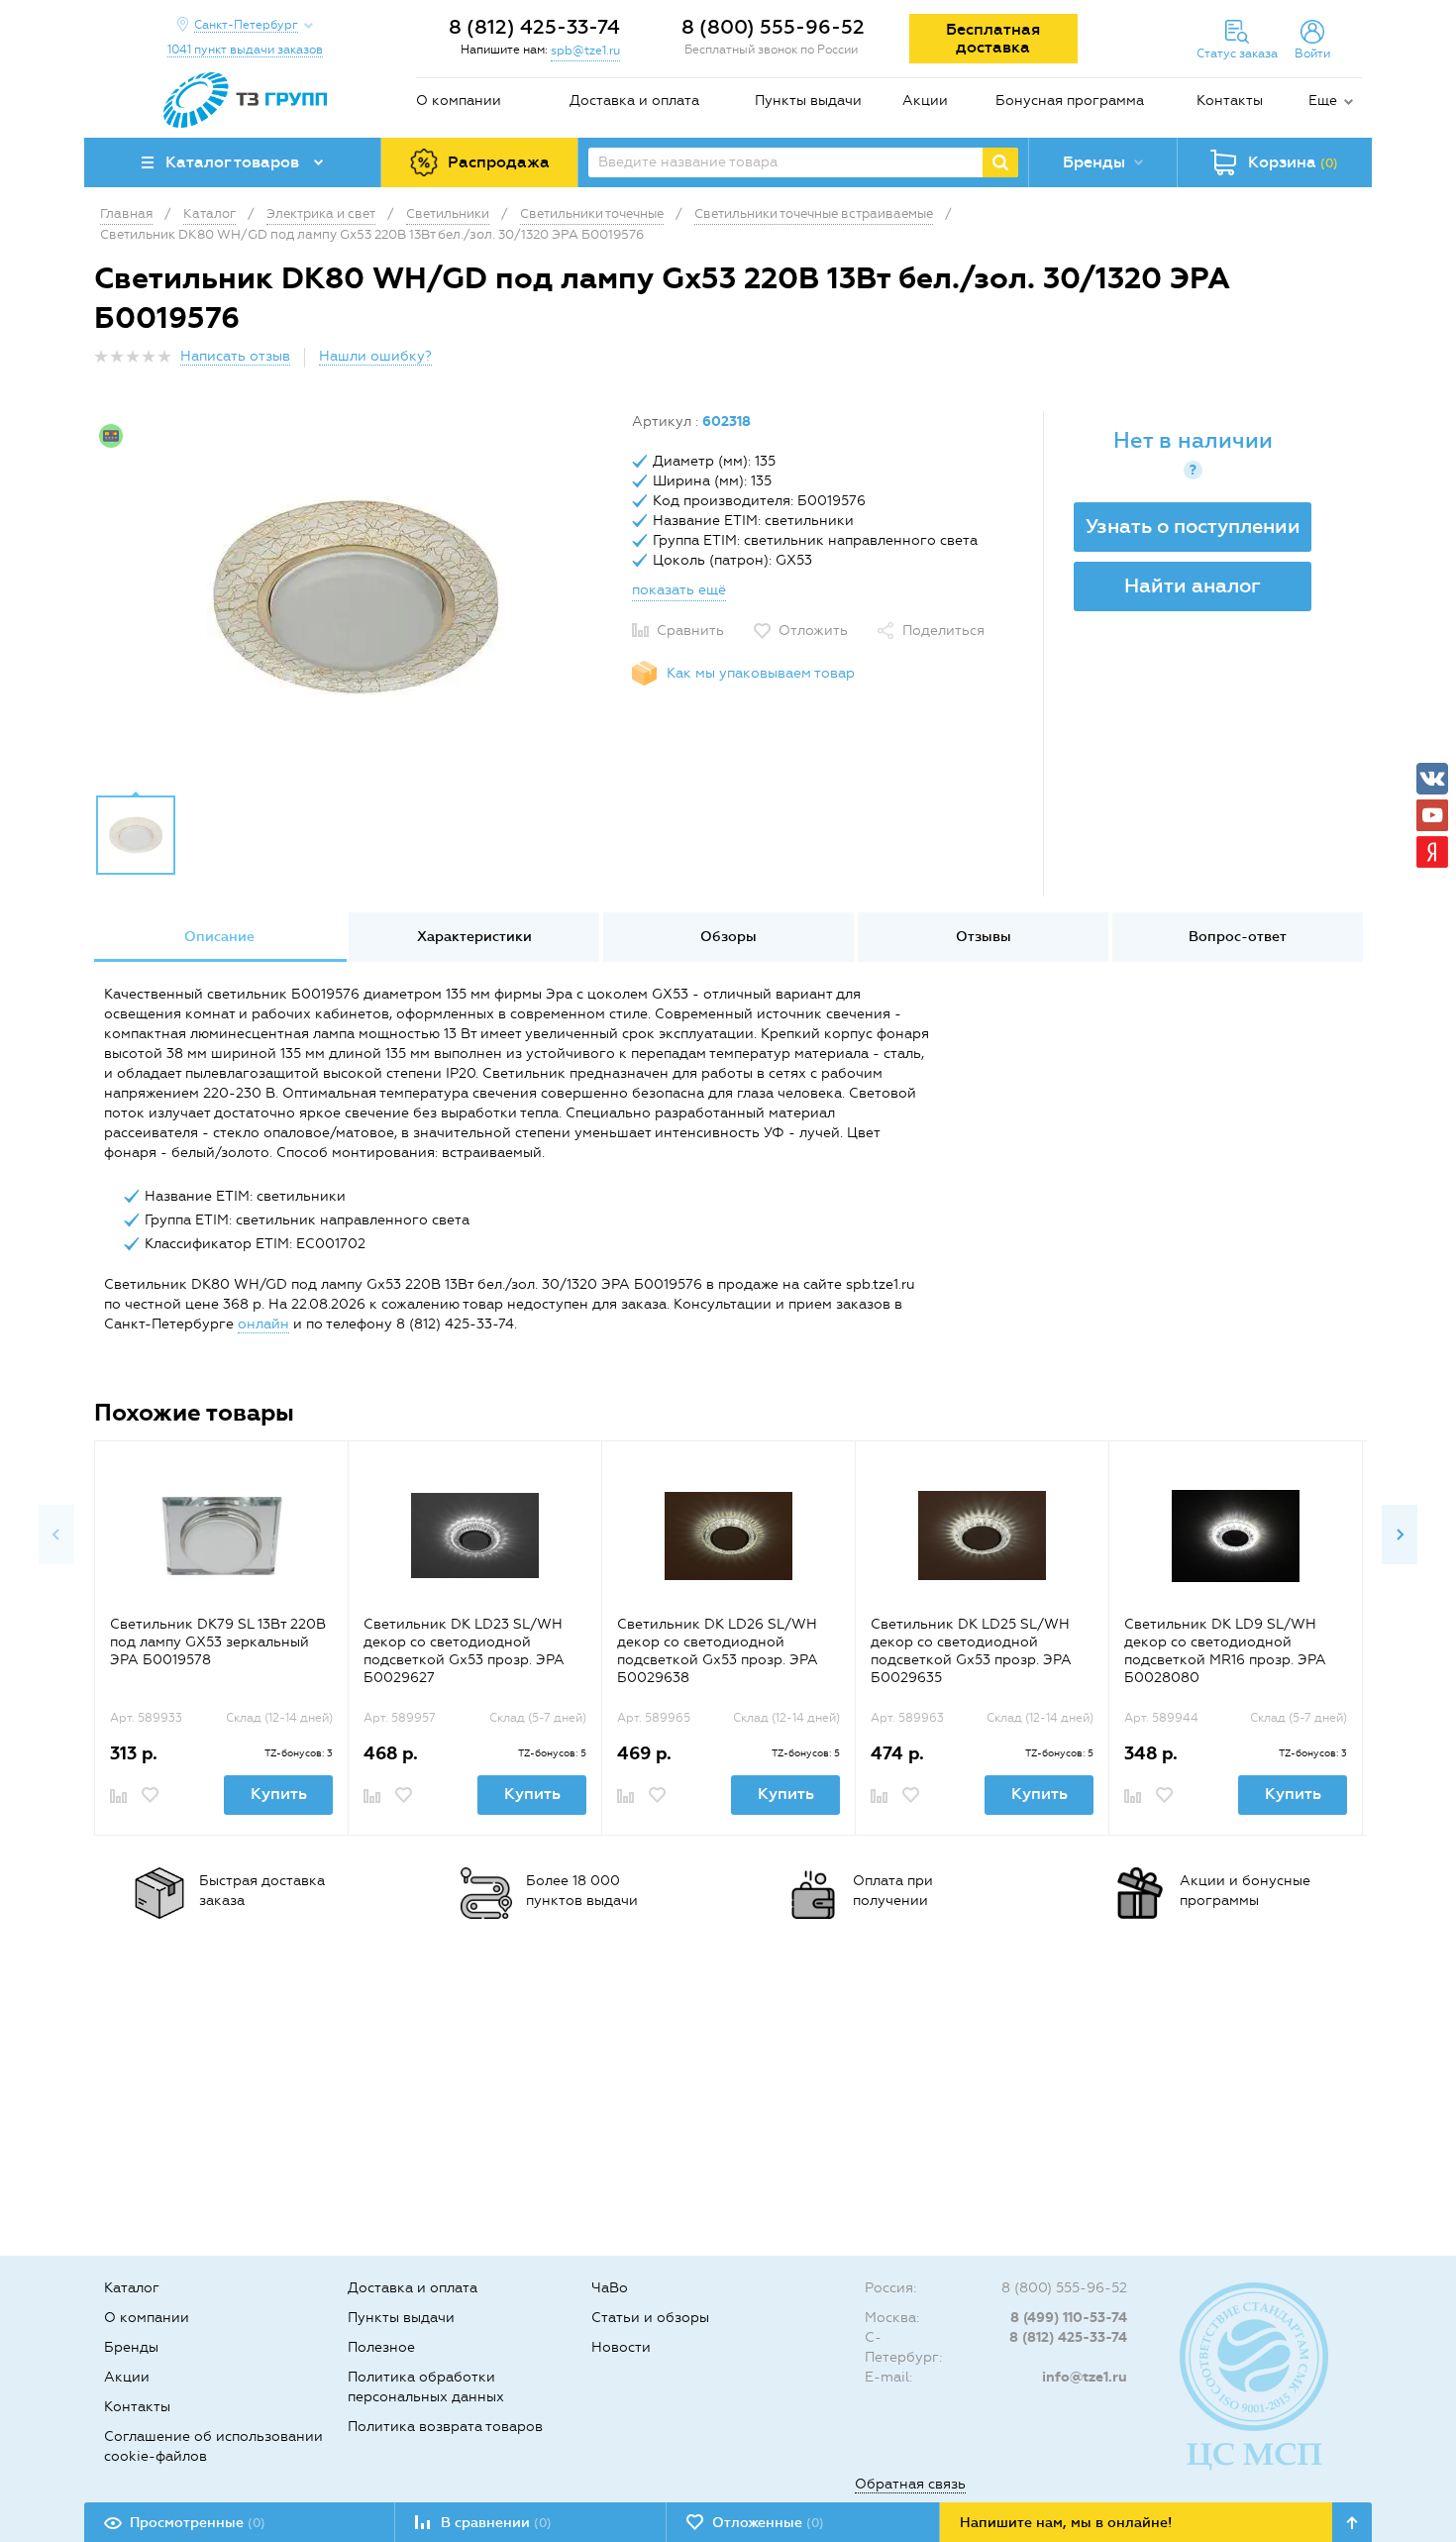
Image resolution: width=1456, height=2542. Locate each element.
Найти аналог (1193, 585)
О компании (459, 101)
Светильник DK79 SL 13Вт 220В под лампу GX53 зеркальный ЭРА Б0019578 (218, 1642)
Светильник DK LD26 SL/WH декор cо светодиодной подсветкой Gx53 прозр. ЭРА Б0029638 (718, 1651)
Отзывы (984, 937)
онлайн (263, 1324)
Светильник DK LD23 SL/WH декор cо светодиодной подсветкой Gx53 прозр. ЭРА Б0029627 (464, 1651)
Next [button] (1400, 1535)
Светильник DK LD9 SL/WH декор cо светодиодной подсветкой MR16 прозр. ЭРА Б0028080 (1225, 1651)
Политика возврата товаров (445, 2427)
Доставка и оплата (634, 101)
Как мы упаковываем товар (761, 673)
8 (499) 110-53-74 (1069, 2318)
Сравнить (690, 631)
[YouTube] (1432, 815)
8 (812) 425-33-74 (534, 27)
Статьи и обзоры (650, 2318)
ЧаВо (610, 2288)
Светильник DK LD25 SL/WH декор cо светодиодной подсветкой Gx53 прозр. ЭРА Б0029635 (971, 1651)
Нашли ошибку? (375, 356)
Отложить (813, 631)
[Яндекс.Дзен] (1432, 852)
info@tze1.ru (1085, 2377)
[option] (356, 597)
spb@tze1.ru (585, 51)
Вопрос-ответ (1238, 937)
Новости (621, 2347)
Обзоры (728, 937)
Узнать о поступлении (1193, 526)
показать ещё (679, 590)
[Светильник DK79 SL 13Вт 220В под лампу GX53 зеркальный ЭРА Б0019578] (221, 1536)
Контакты (1230, 101)
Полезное (381, 2347)
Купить (279, 1794)
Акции (925, 101)
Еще (1323, 101)
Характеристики (474, 937)
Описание (219, 937)
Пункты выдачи (808, 101)
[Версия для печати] (1351, 362)
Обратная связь (910, 2484)
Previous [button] (56, 1535)
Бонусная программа (1070, 101)
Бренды (131, 2347)
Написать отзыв (235, 356)
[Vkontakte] (1432, 779)
